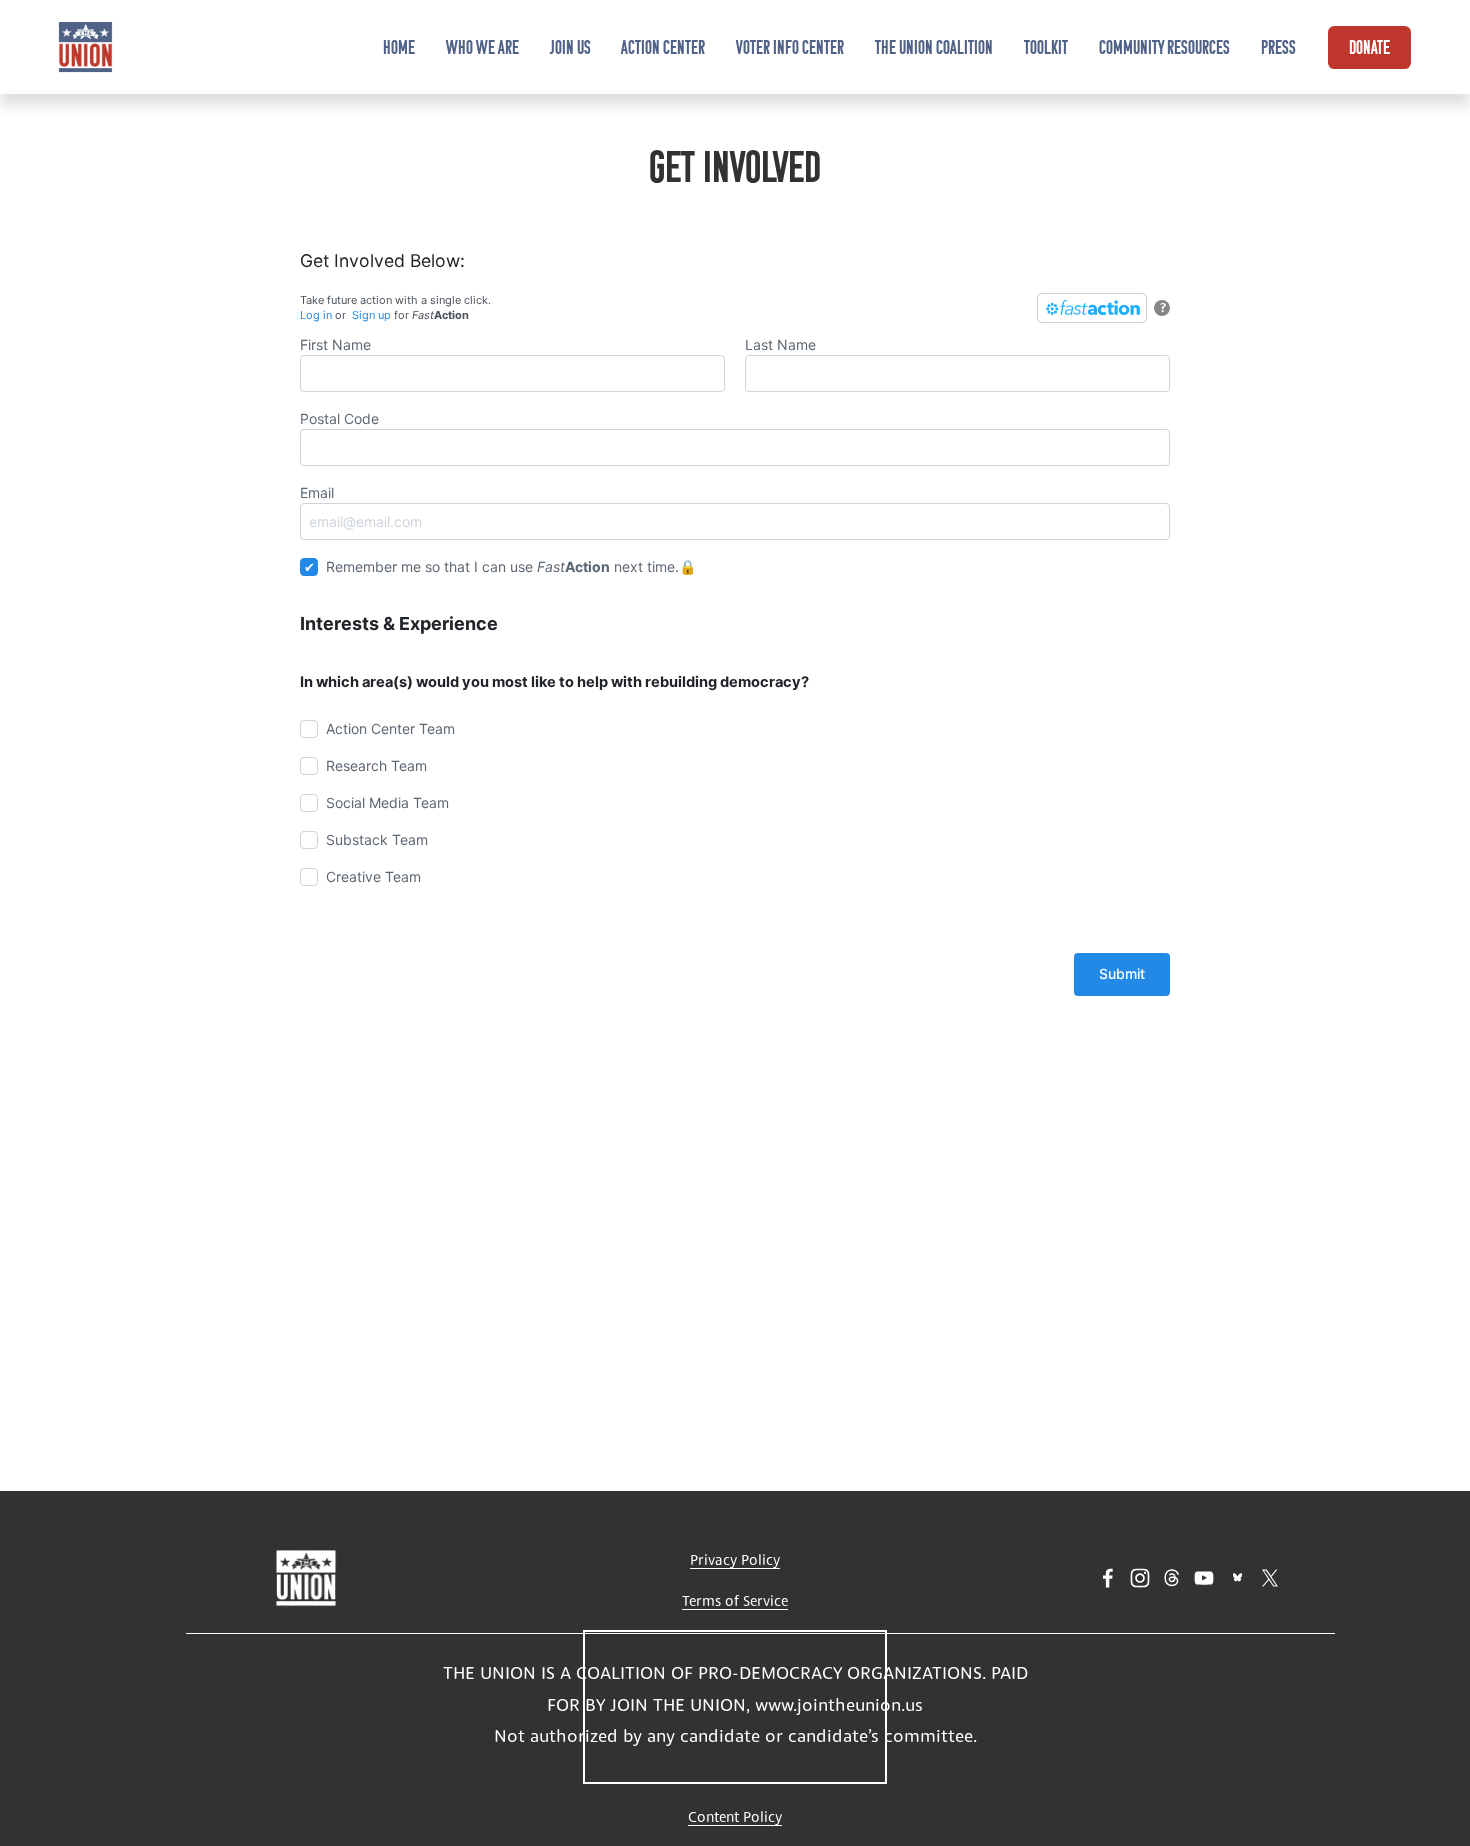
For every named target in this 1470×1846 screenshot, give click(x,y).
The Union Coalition (934, 47)
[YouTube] (1204, 1578)
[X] (1270, 1578)
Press (1278, 47)
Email (317, 492)
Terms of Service (735, 1600)
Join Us (570, 47)
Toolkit (1046, 47)
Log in (316, 315)
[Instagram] (1140, 1578)
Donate (1369, 47)
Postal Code (339, 418)
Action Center (663, 47)
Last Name (780, 344)
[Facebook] (1108, 1578)
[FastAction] (1092, 308)
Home (399, 47)
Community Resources (1164, 47)
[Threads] (1172, 1578)
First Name (335, 344)
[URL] (1237, 1578)
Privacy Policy (735, 1559)
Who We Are (482, 47)
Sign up (371, 315)
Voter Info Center (790, 47)
